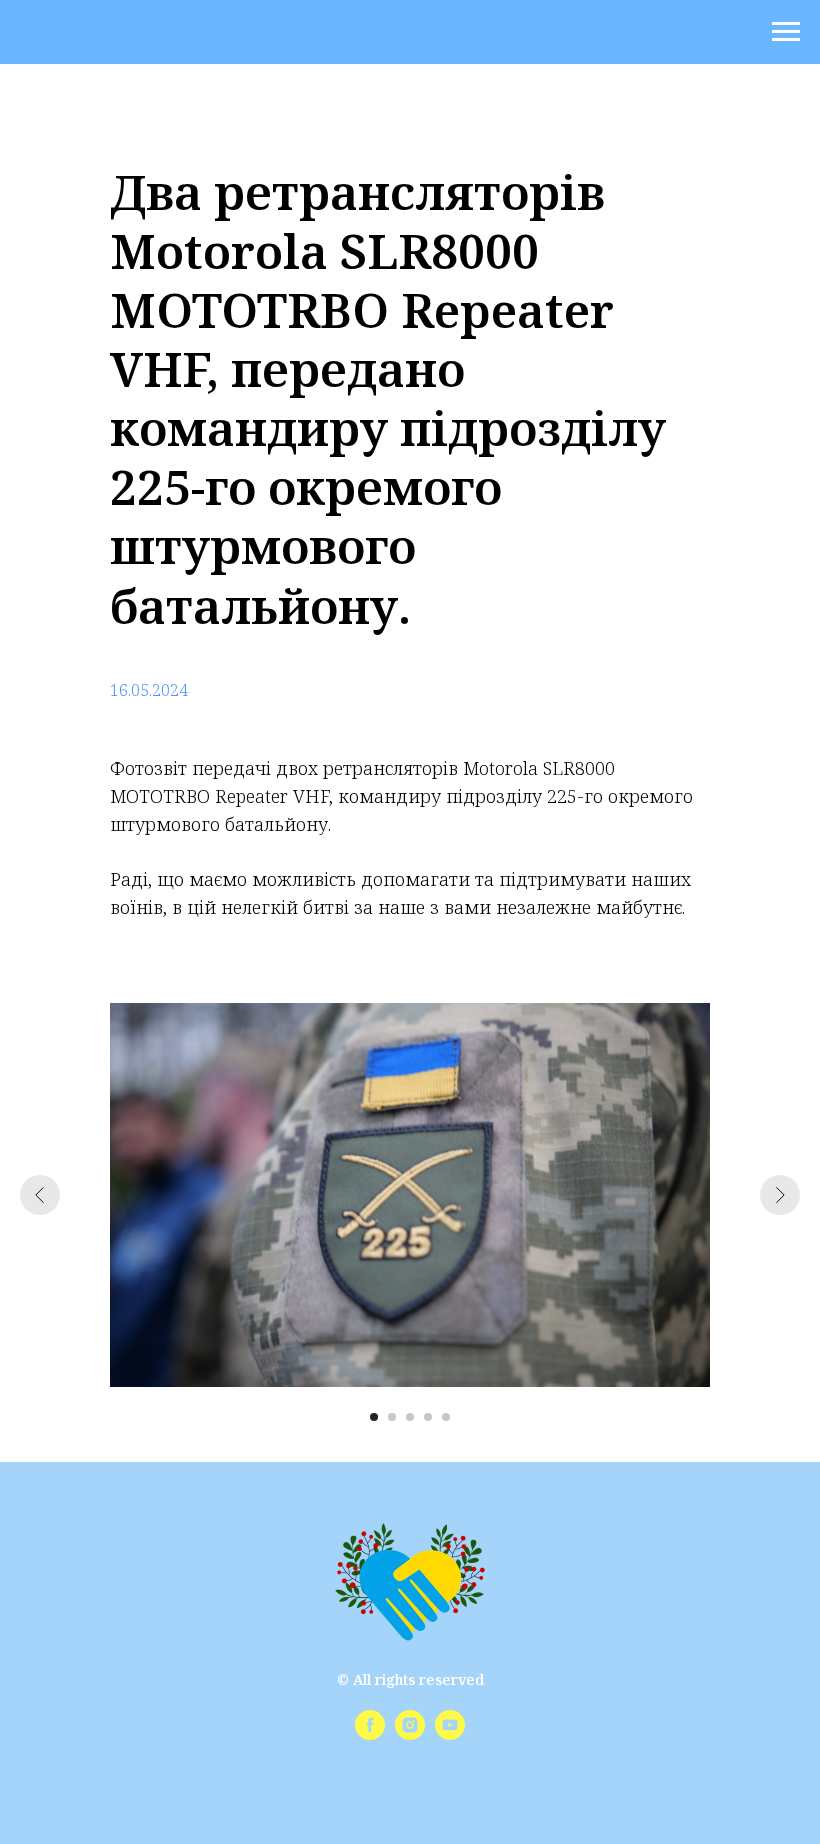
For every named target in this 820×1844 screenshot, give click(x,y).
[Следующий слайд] (780, 1195)
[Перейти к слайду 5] (446, 1417)
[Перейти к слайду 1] (374, 1417)
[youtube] (450, 1734)
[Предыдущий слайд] (40, 1195)
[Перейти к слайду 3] (410, 1417)
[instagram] (410, 1734)
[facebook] (370, 1734)
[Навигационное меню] (786, 32)
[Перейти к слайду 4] (428, 1417)
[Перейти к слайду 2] (392, 1417)
